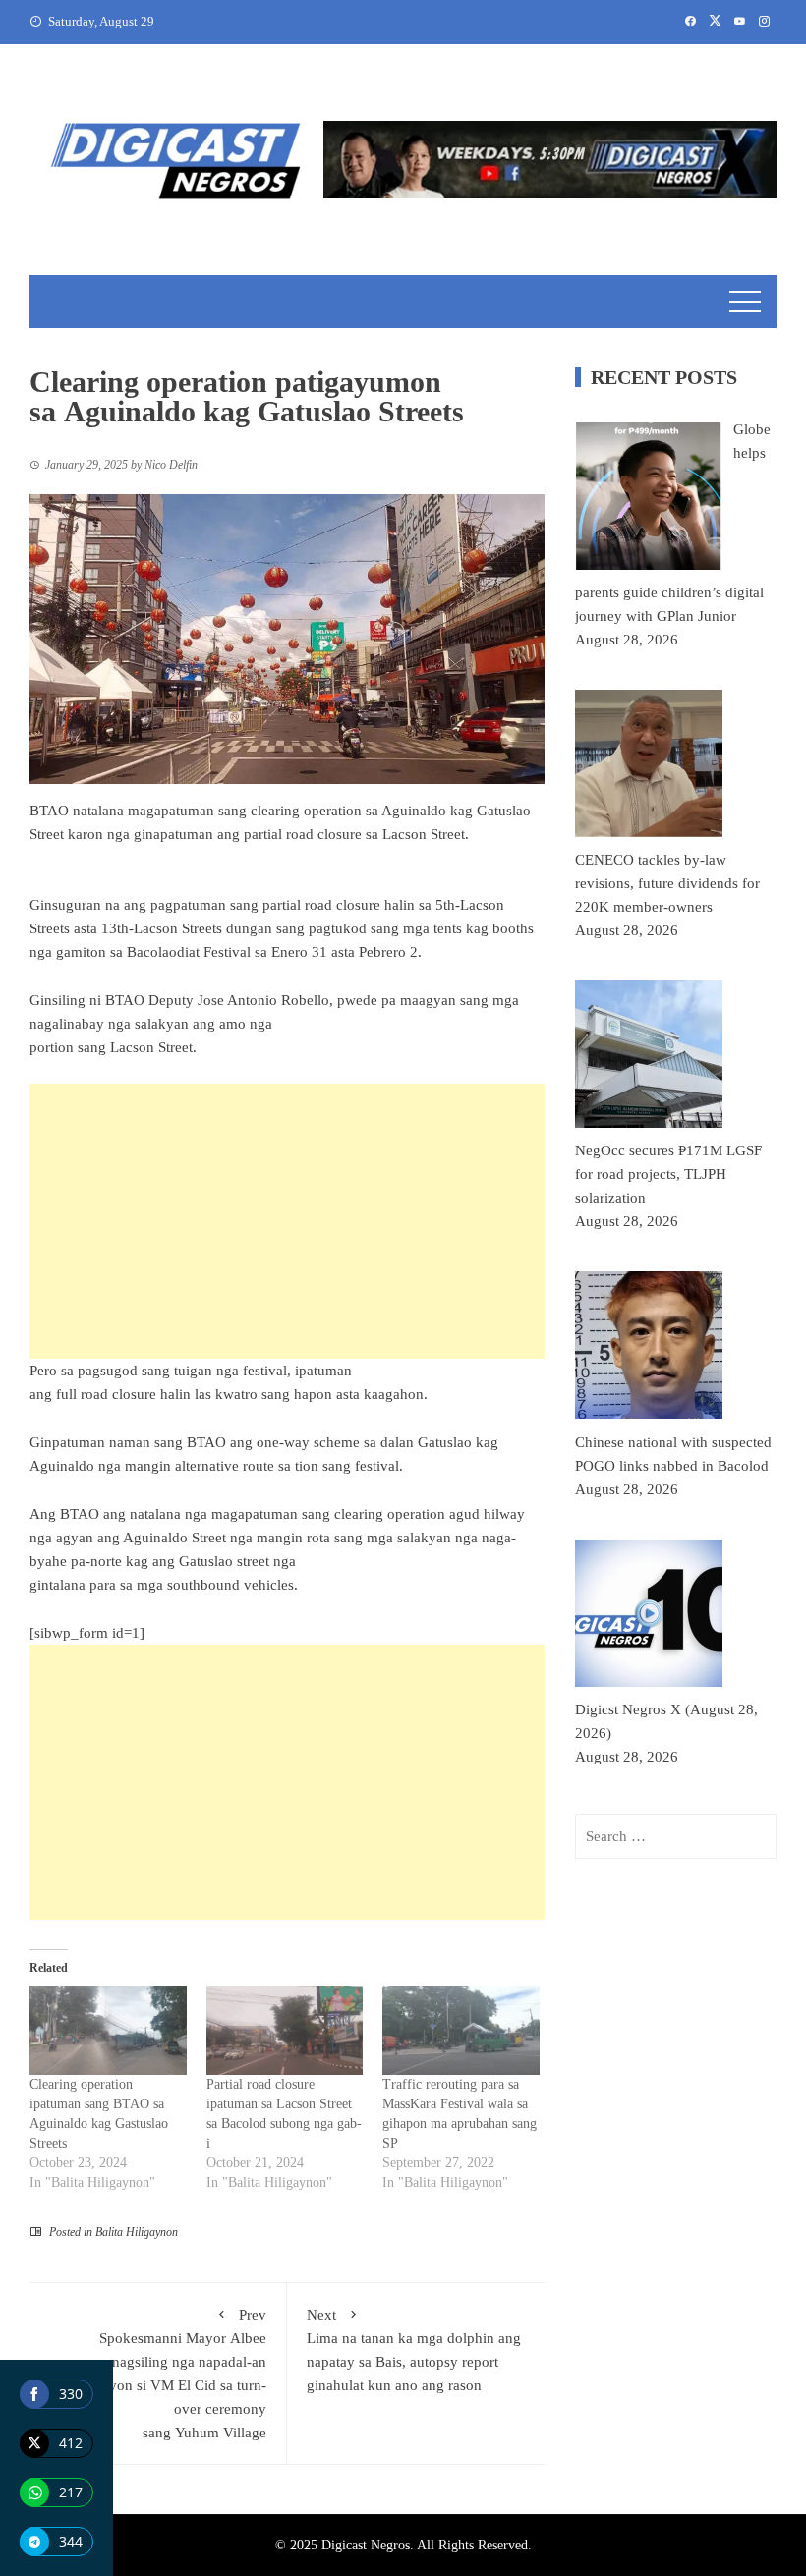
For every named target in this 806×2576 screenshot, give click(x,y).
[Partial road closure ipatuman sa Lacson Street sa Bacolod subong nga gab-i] (285, 2030)
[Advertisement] (287, 1221)
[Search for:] (676, 1836)
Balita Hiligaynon (137, 2232)
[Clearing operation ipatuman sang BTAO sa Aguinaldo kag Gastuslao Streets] (108, 2030)
